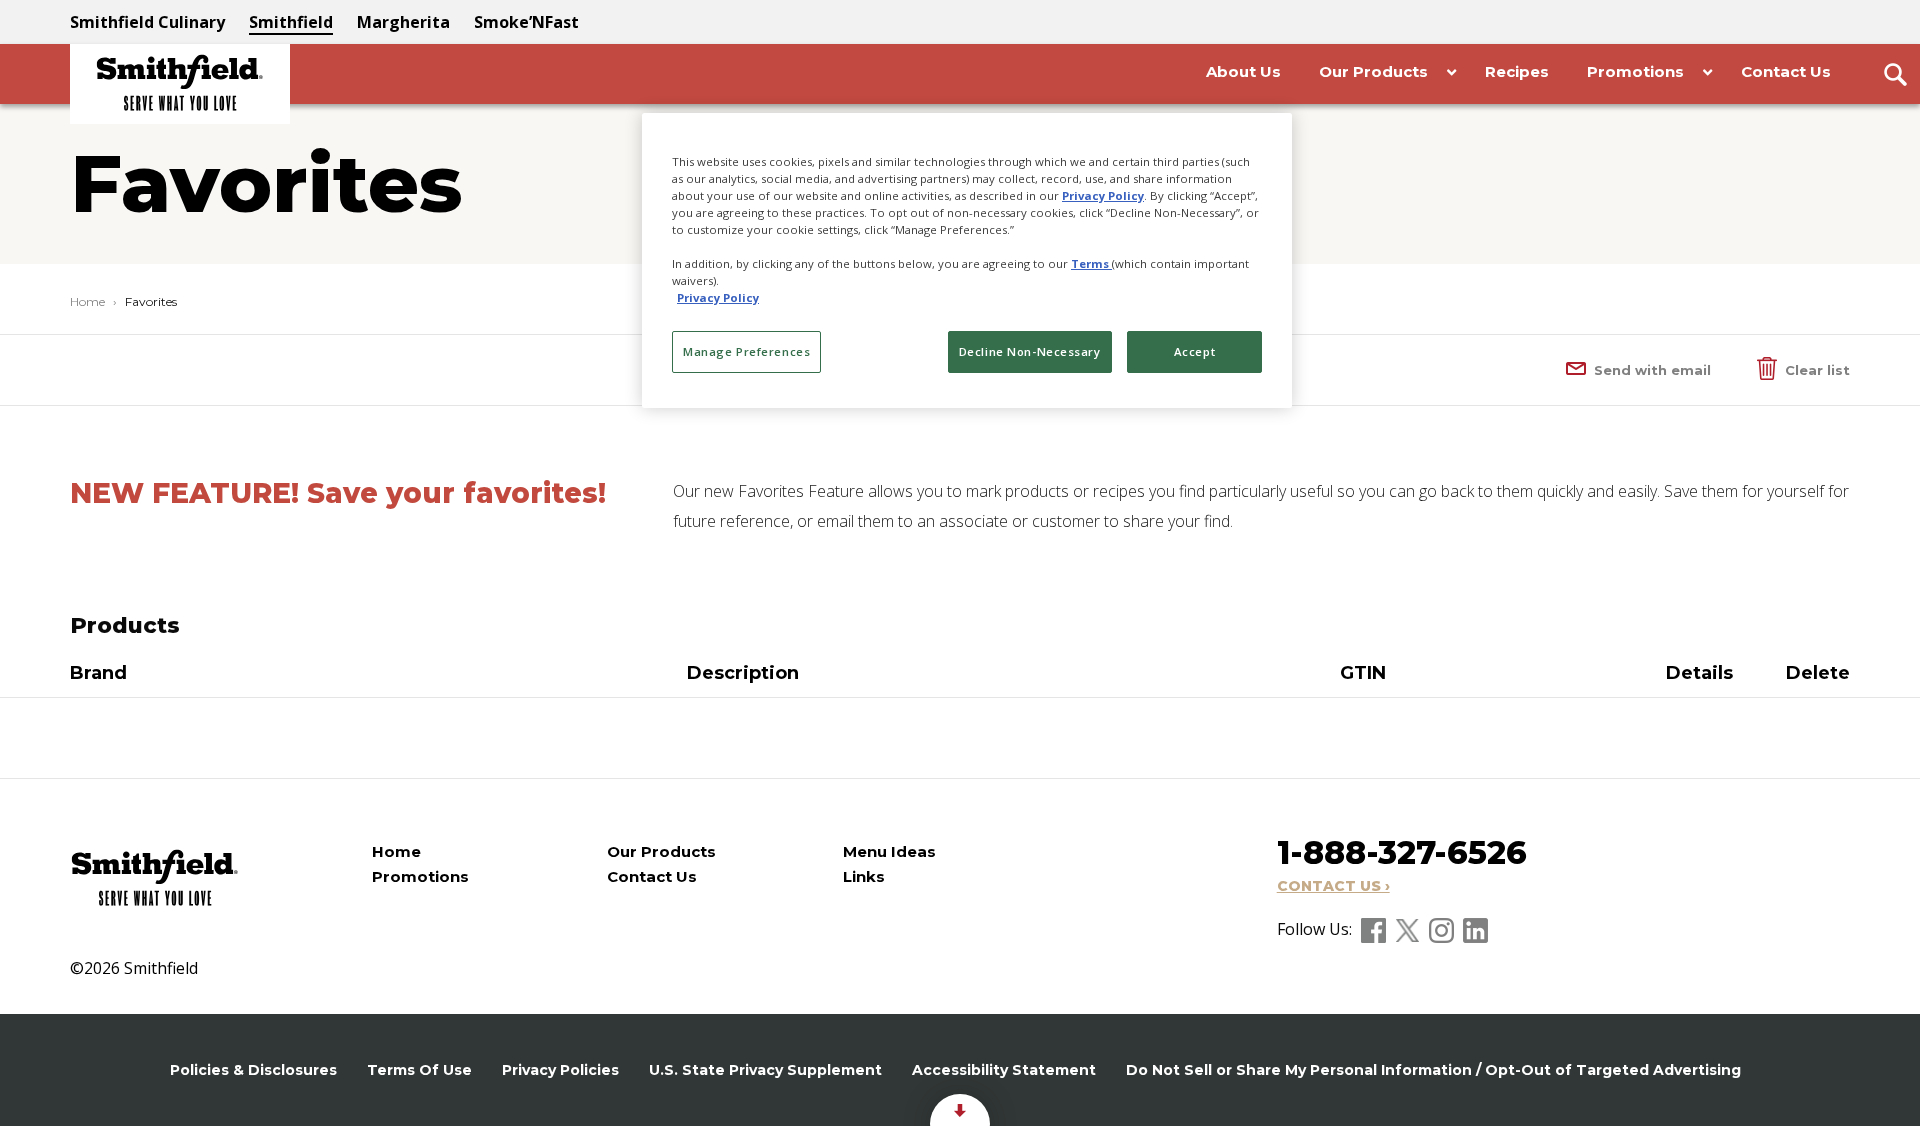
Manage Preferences (746, 351)
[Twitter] (1409, 929)
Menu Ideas (889, 851)
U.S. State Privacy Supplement (765, 1070)
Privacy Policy (1103, 195)
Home (87, 301)
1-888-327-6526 (1402, 852)
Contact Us (652, 876)
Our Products (661, 851)
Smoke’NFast (526, 22)
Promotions (420, 876)
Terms (1091, 263)
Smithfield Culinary (147, 22)
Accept (1194, 351)
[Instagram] (1443, 929)
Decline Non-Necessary (1030, 351)
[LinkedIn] (1475, 929)
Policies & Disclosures (253, 1070)
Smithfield (291, 22)
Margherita (403, 22)
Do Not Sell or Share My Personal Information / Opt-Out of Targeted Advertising (1433, 1070)
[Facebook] (1375, 929)
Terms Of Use (419, 1070)
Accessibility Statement (1004, 1070)
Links (864, 876)
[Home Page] (180, 84)
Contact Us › (1333, 886)
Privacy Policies (560, 1070)
